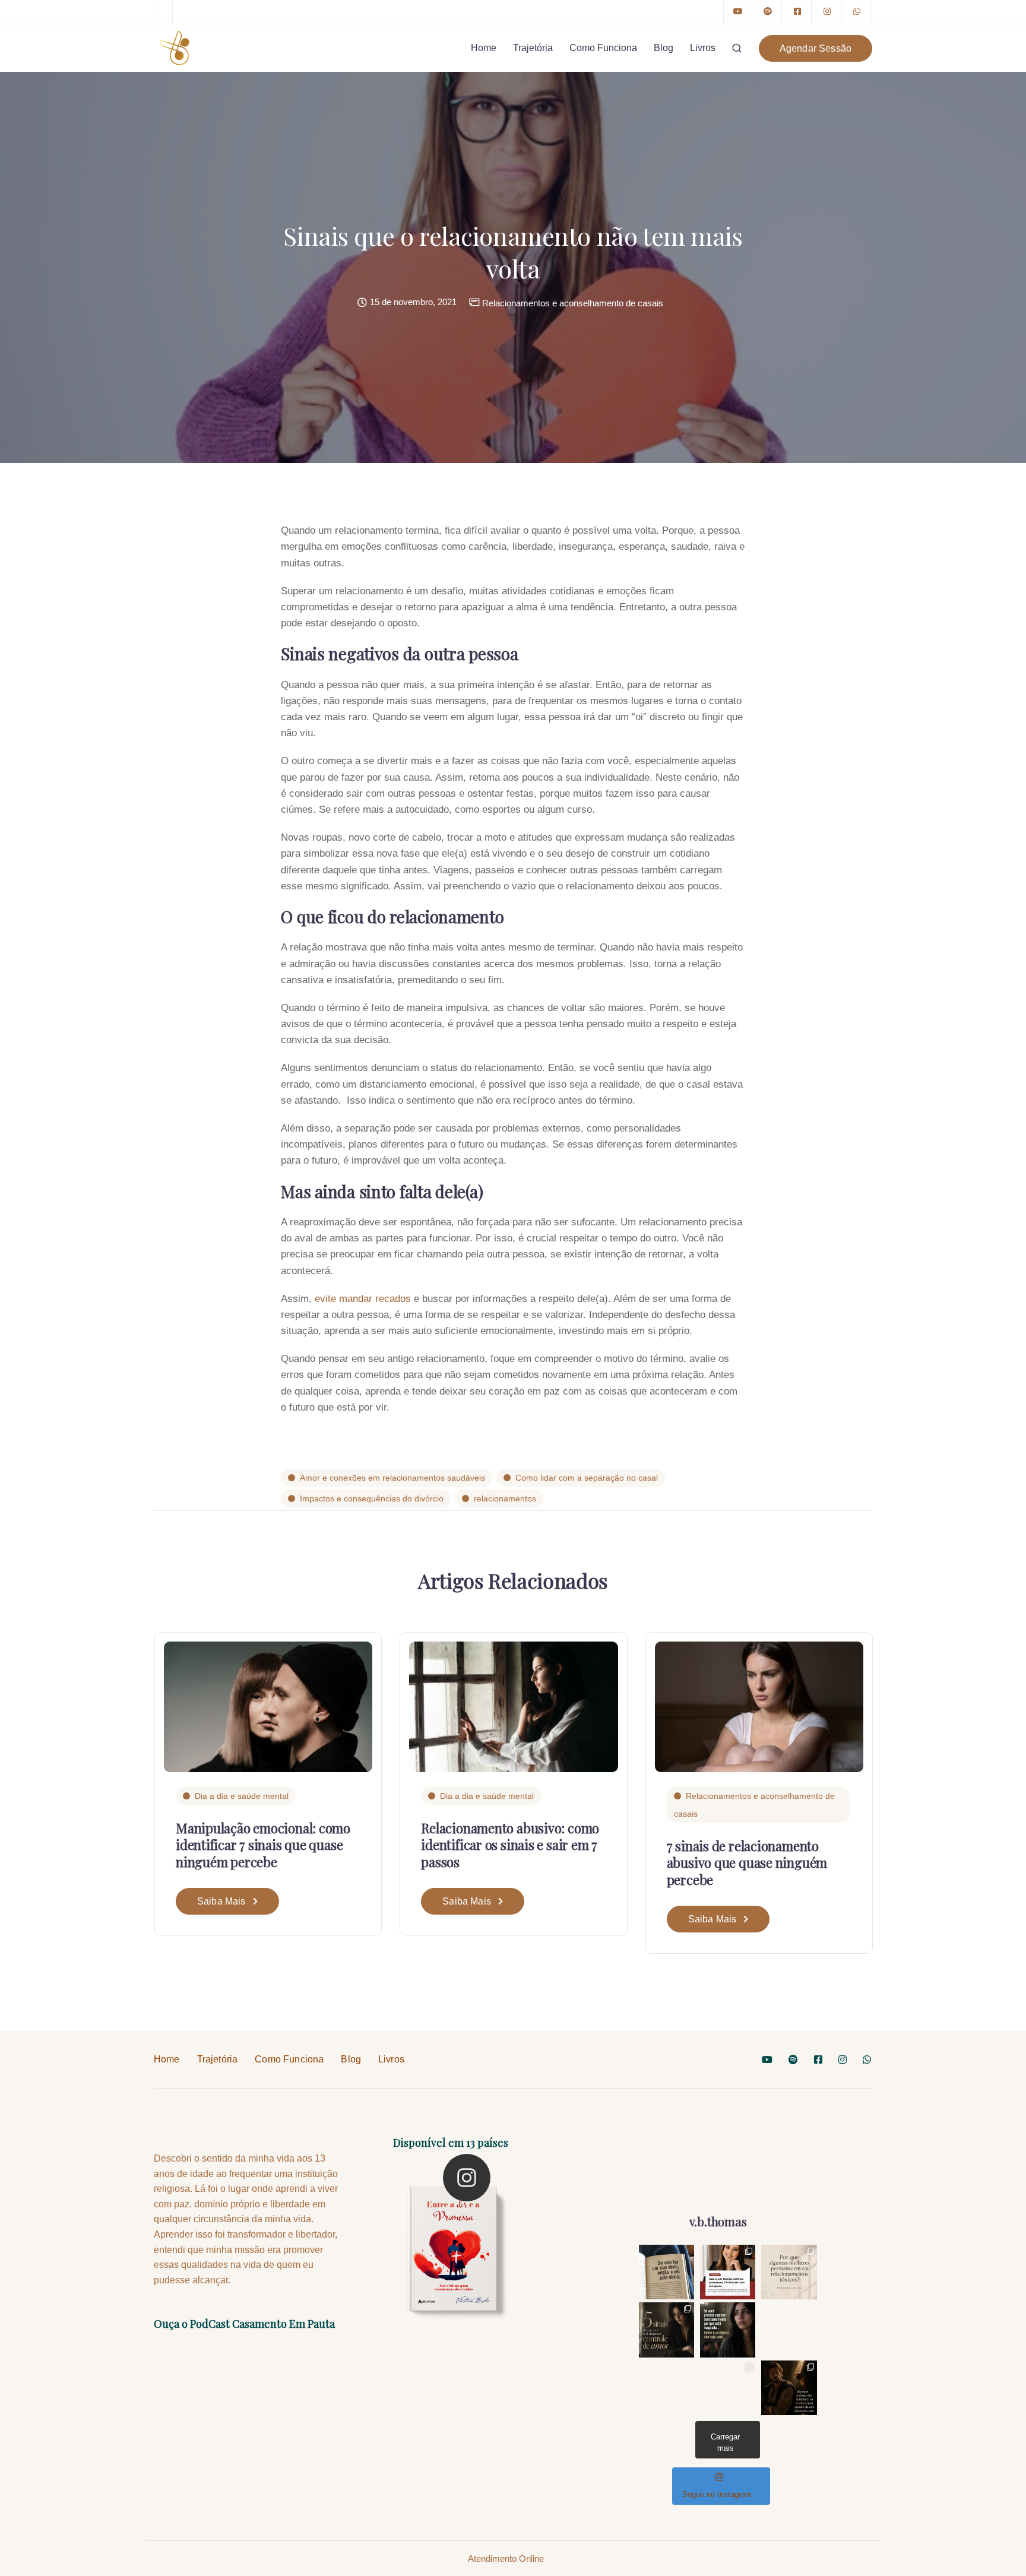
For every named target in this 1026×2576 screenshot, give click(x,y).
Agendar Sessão (816, 48)
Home (484, 48)
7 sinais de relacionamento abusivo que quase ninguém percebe (747, 1863)
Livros (703, 48)
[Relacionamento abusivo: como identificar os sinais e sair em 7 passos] (513, 1706)
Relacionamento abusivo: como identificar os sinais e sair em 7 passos (510, 1845)
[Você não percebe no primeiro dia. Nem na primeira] (666, 2330)
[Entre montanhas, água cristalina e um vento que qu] (666, 2388)
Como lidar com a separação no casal (587, 1478)
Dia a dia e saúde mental (242, 1796)
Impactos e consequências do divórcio (372, 1498)
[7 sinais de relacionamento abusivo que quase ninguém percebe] (759, 1706)
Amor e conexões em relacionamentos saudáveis (392, 1478)
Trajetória (533, 48)
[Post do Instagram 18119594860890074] (666, 2272)
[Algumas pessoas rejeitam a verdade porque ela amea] (789, 2388)
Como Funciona (603, 48)
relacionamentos (505, 1498)
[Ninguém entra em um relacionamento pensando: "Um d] (789, 2272)
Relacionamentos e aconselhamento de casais (573, 303)
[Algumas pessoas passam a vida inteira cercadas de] (789, 2330)
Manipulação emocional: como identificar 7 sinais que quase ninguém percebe (263, 1845)
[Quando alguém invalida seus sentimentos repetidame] (728, 2330)
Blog (664, 48)
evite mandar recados (363, 1299)
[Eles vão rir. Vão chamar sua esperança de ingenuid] (728, 2388)
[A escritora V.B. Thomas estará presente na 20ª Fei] (728, 2272)
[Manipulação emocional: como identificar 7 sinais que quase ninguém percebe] (268, 1706)
